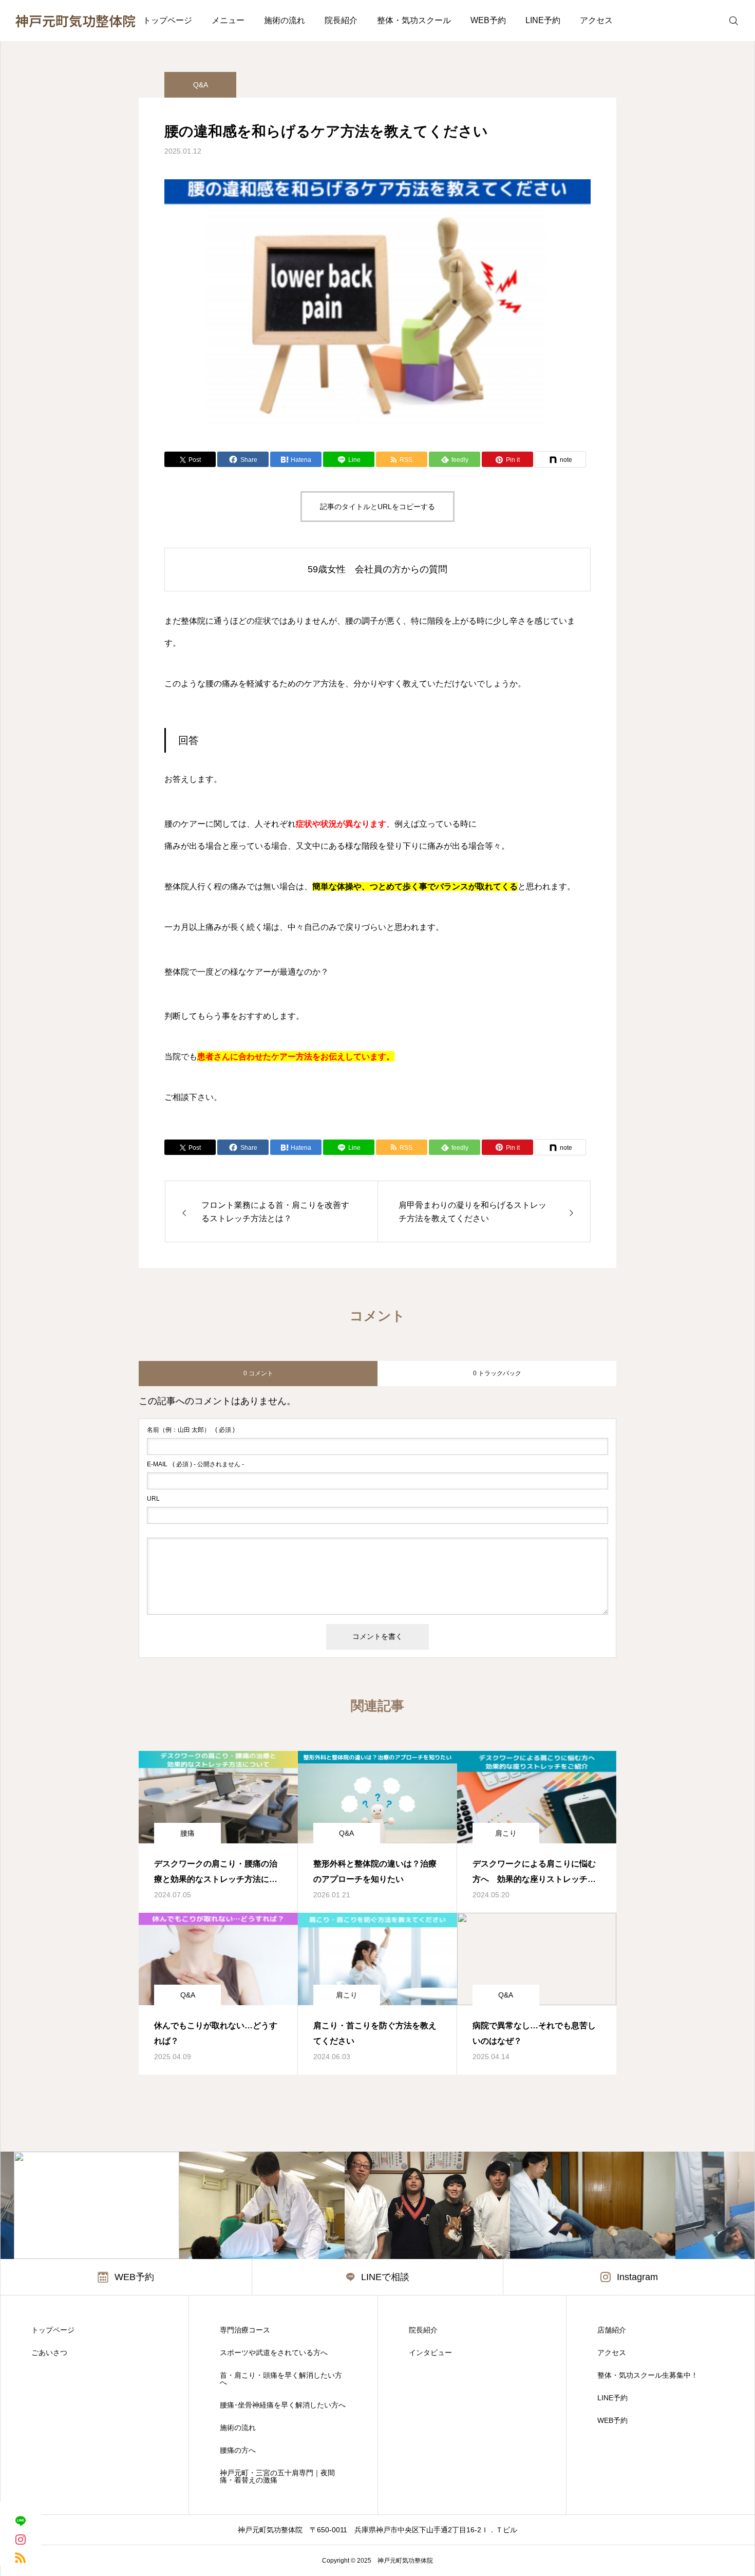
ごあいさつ (49, 2353)
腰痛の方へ (238, 2450)
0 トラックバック (497, 1373)
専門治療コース (245, 2330)
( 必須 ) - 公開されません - (195, 1464)
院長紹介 (341, 20)
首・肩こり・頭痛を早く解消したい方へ (281, 2379)
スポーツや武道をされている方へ (274, 2353)
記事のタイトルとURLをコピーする (377, 507)
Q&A (201, 85)
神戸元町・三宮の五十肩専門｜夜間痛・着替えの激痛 (277, 2476)
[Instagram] (21, 2539)
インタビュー (430, 2353)
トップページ (167, 20)
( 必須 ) (191, 1430)
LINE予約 (543, 20)
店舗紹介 (612, 2330)
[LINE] (21, 2521)
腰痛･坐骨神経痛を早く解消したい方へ (283, 2405)
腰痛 (187, 1833)
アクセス (596, 20)
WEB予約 (488, 20)
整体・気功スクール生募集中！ (648, 2375)
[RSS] (21, 2557)
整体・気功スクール (414, 20)
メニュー (228, 20)
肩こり (506, 1833)
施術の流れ (285, 20)
